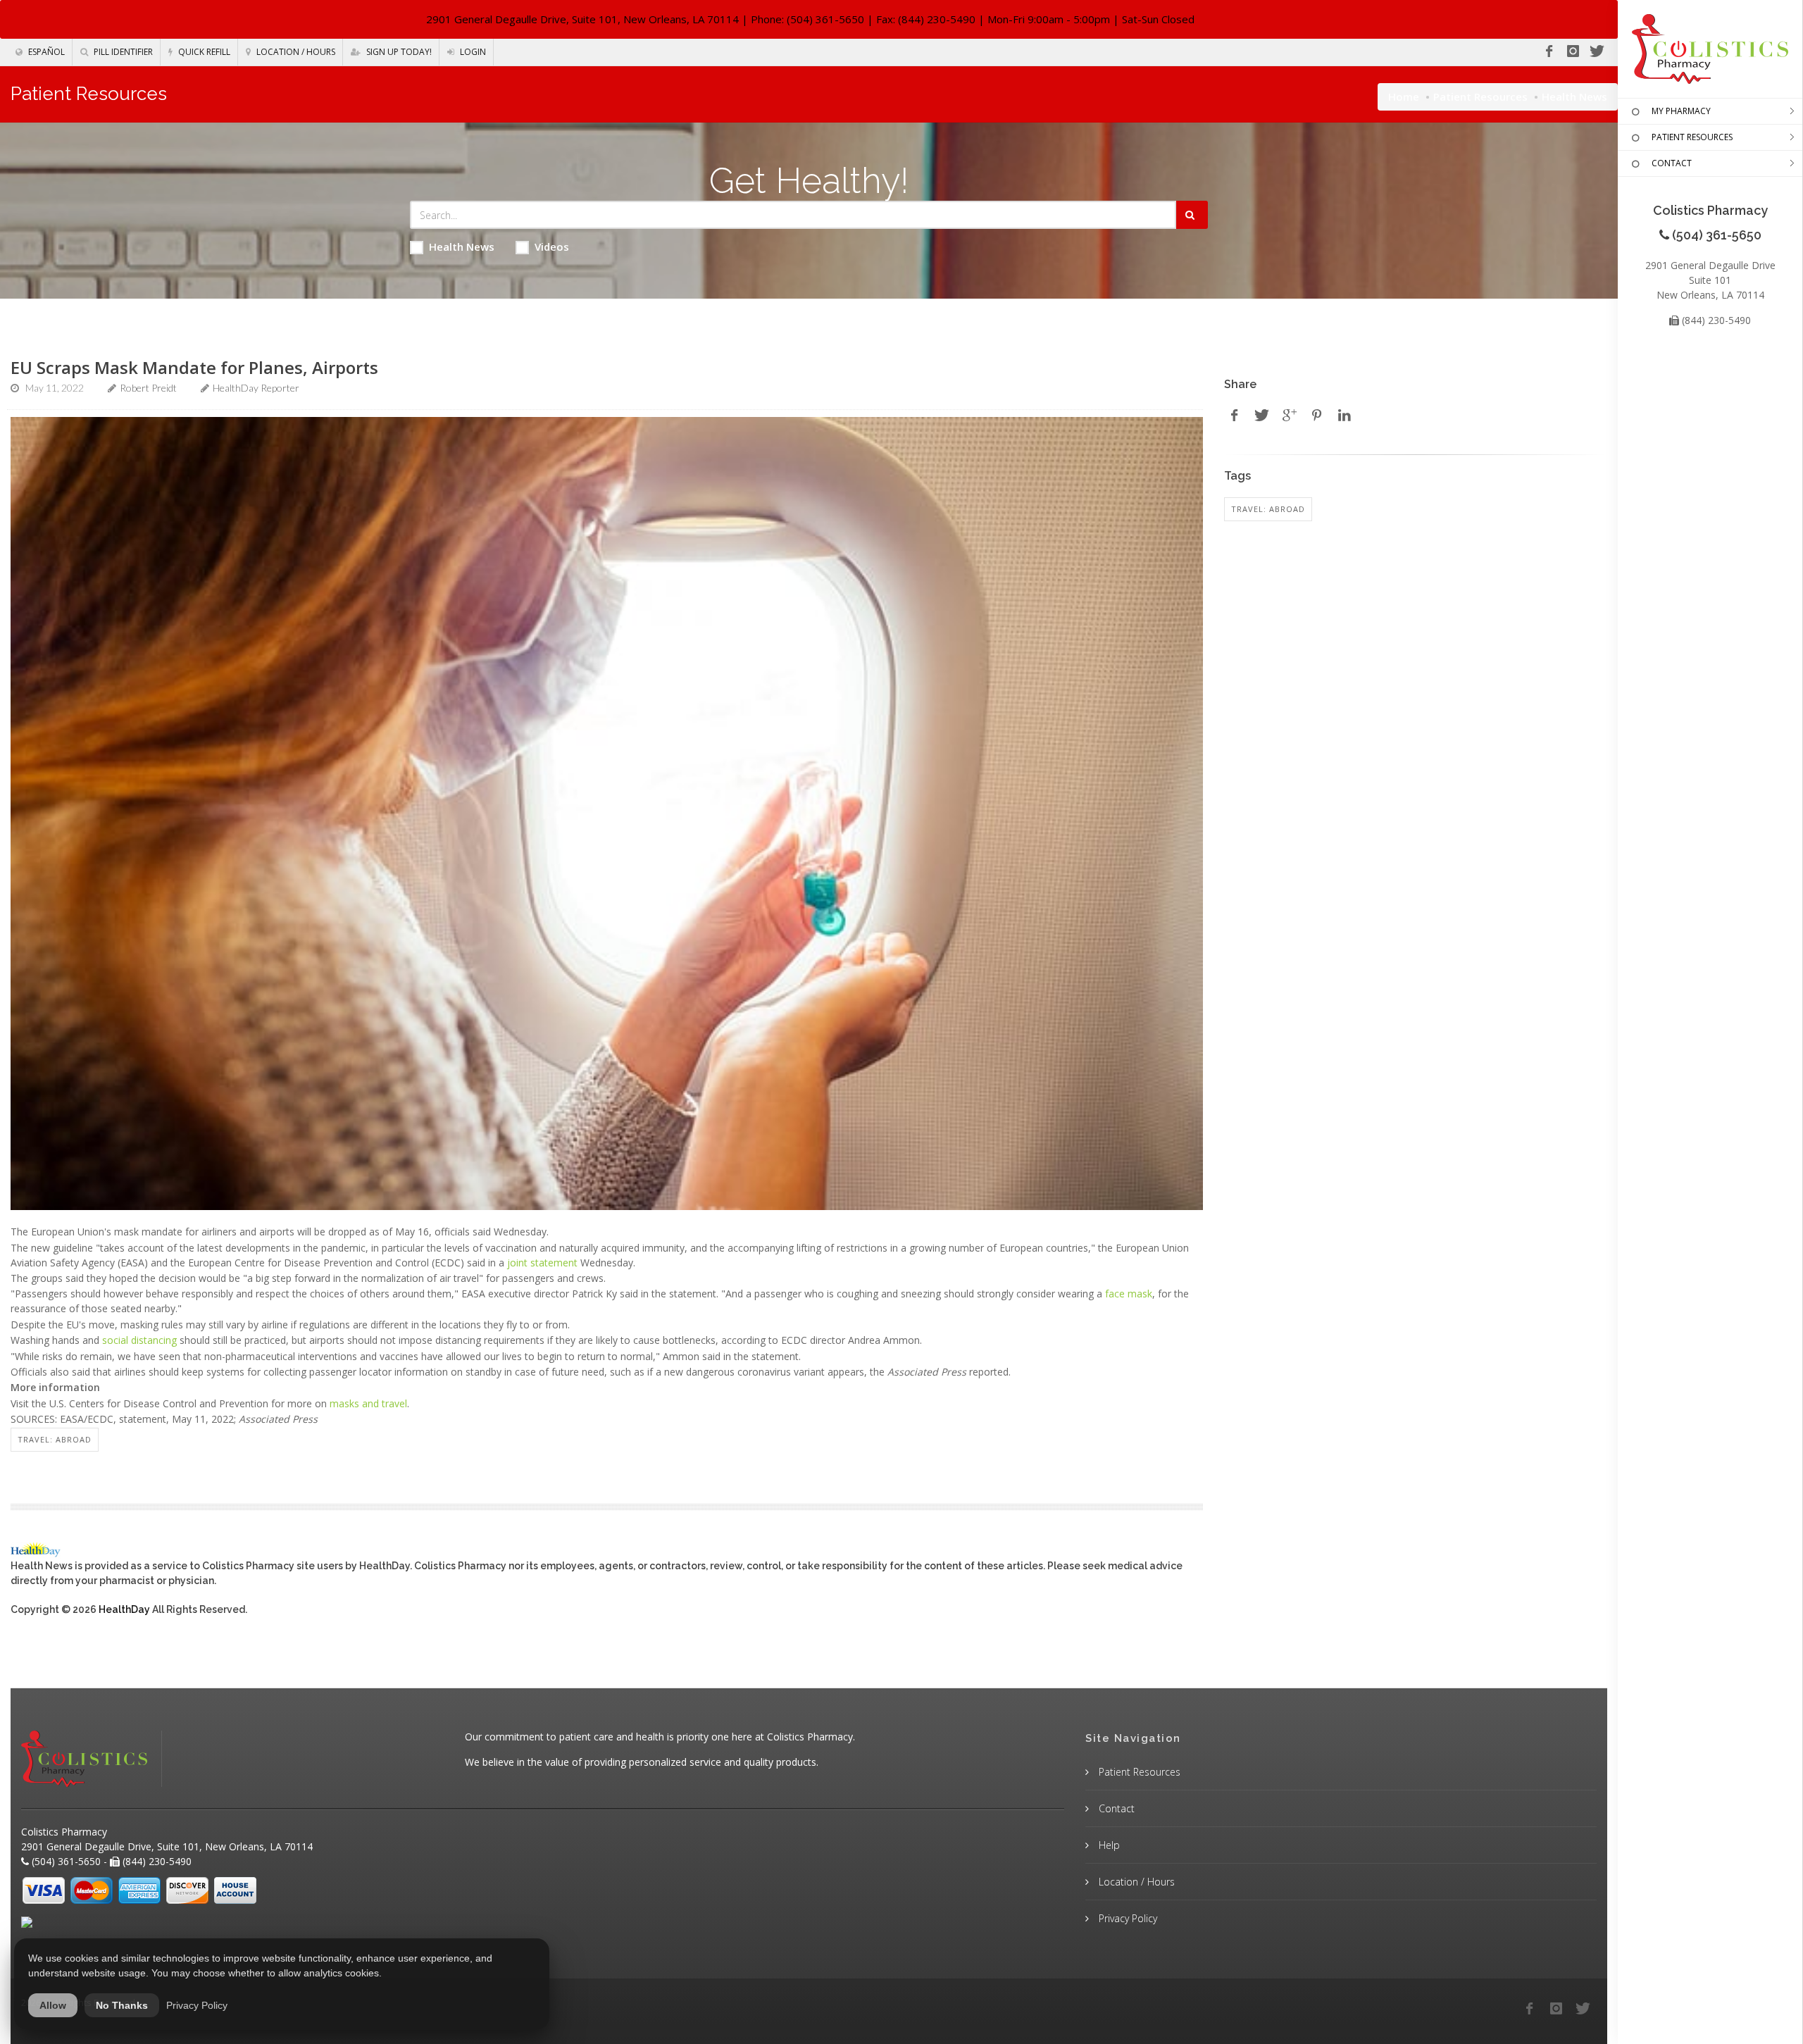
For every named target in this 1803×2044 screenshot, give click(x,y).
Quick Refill (203, 52)
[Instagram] (1573, 51)
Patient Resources (1480, 96)
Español (45, 52)
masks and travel (368, 1403)
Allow (53, 2005)
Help (1108, 1845)
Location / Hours (295, 52)
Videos (552, 247)
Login (472, 52)
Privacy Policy (1127, 1918)
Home (1404, 96)
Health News (462, 247)
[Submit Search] (1192, 215)
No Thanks (122, 2005)
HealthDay (124, 1609)
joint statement (542, 1263)
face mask (1129, 1294)
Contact (1115, 1808)
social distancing (139, 1340)
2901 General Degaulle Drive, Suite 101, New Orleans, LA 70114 (582, 19)
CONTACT (1672, 163)
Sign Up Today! (398, 52)
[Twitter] (1597, 51)
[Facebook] (1549, 51)
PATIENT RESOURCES (1692, 137)
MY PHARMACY (1681, 111)
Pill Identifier (122, 52)
